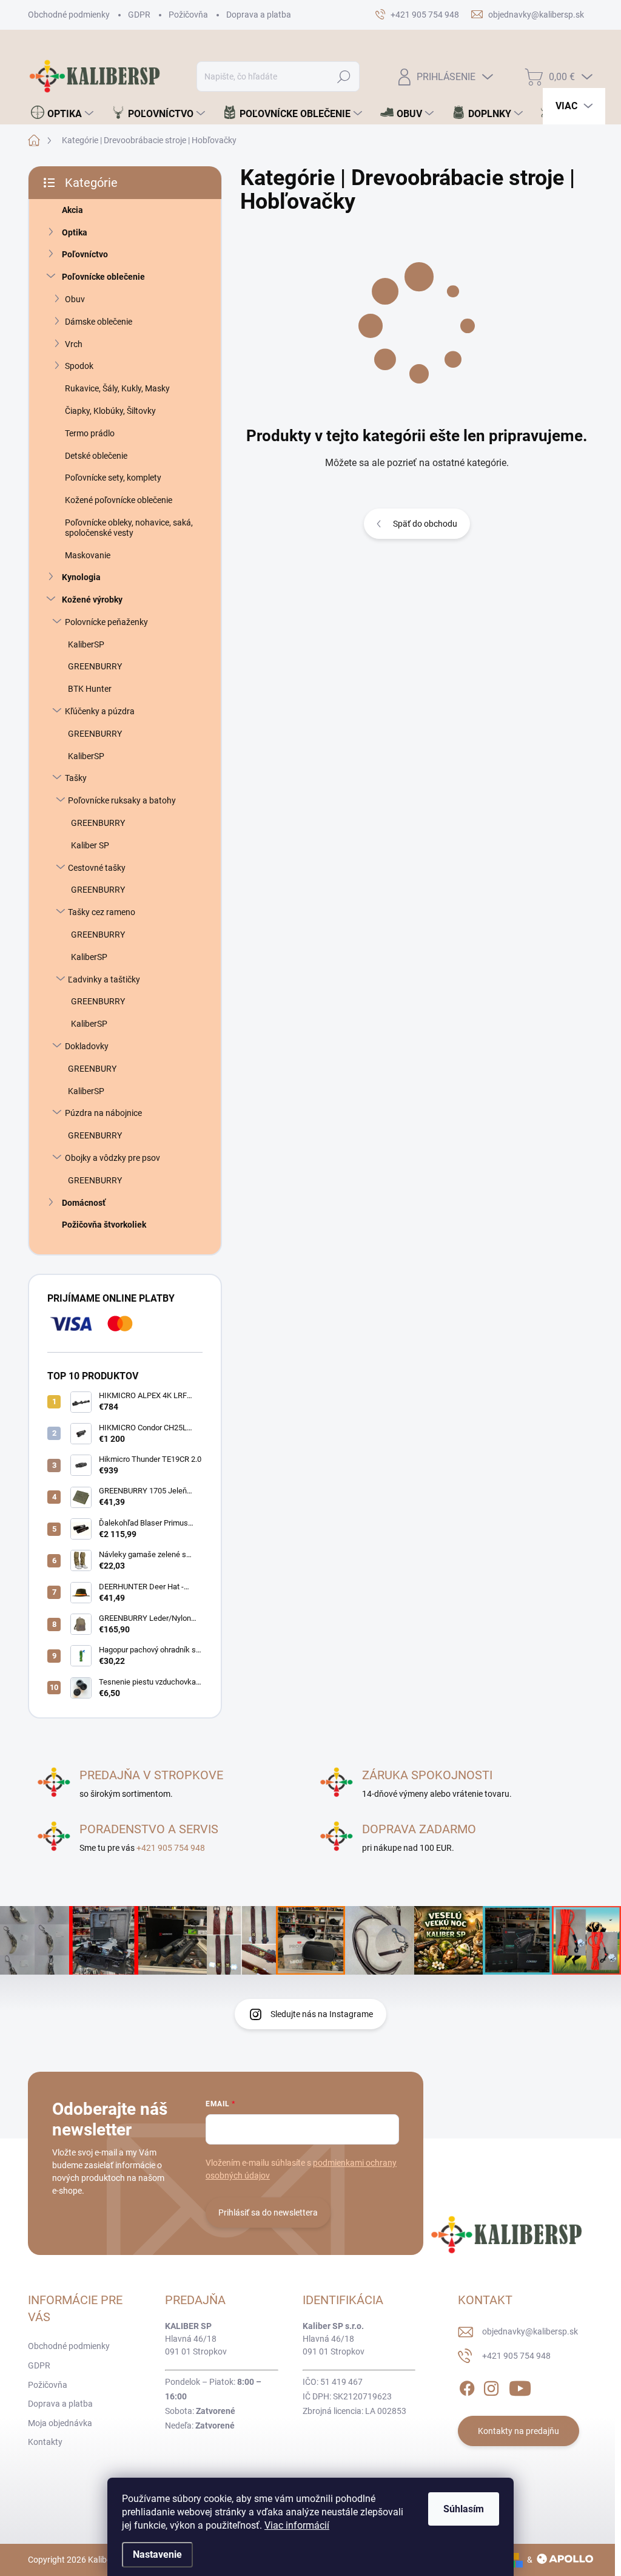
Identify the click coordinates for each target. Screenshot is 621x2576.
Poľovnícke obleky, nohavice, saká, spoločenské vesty (129, 528)
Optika (75, 232)
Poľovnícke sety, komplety (113, 478)
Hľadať (344, 76)
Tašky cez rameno (102, 912)
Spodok (79, 366)
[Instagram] (491, 2387)
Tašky (76, 778)
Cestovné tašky (97, 868)
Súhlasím (464, 2509)
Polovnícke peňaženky (106, 622)
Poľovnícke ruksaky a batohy (122, 800)
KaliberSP (86, 644)
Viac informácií (297, 2525)
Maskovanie (88, 555)
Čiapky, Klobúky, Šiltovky (110, 411)
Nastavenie (157, 2554)
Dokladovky (87, 1046)
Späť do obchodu (425, 524)
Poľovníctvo (85, 254)
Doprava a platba (259, 15)
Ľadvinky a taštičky (104, 979)
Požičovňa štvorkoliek (104, 1225)
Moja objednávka (60, 2423)
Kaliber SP (90, 845)
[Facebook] (467, 2387)
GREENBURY (92, 1069)
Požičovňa (188, 15)
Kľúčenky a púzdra (100, 711)
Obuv (75, 299)
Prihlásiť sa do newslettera (268, 2213)
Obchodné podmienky (69, 15)
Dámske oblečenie (99, 322)
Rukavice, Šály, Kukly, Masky (117, 388)
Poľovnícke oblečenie (103, 277)
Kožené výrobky (92, 600)
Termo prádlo (90, 433)
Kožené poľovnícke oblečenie (119, 500)
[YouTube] (520, 2387)
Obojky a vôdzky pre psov (112, 1158)
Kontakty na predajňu (519, 2431)
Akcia (72, 210)
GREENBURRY (95, 666)
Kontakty (45, 2442)
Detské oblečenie (96, 456)
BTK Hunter (90, 689)
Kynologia (81, 577)
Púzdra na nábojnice (103, 1113)
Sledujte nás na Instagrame (322, 2014)
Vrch (74, 344)
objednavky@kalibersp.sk (530, 2331)
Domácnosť (84, 1203)
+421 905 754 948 (171, 1848)
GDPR (139, 15)
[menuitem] (62, 113)
